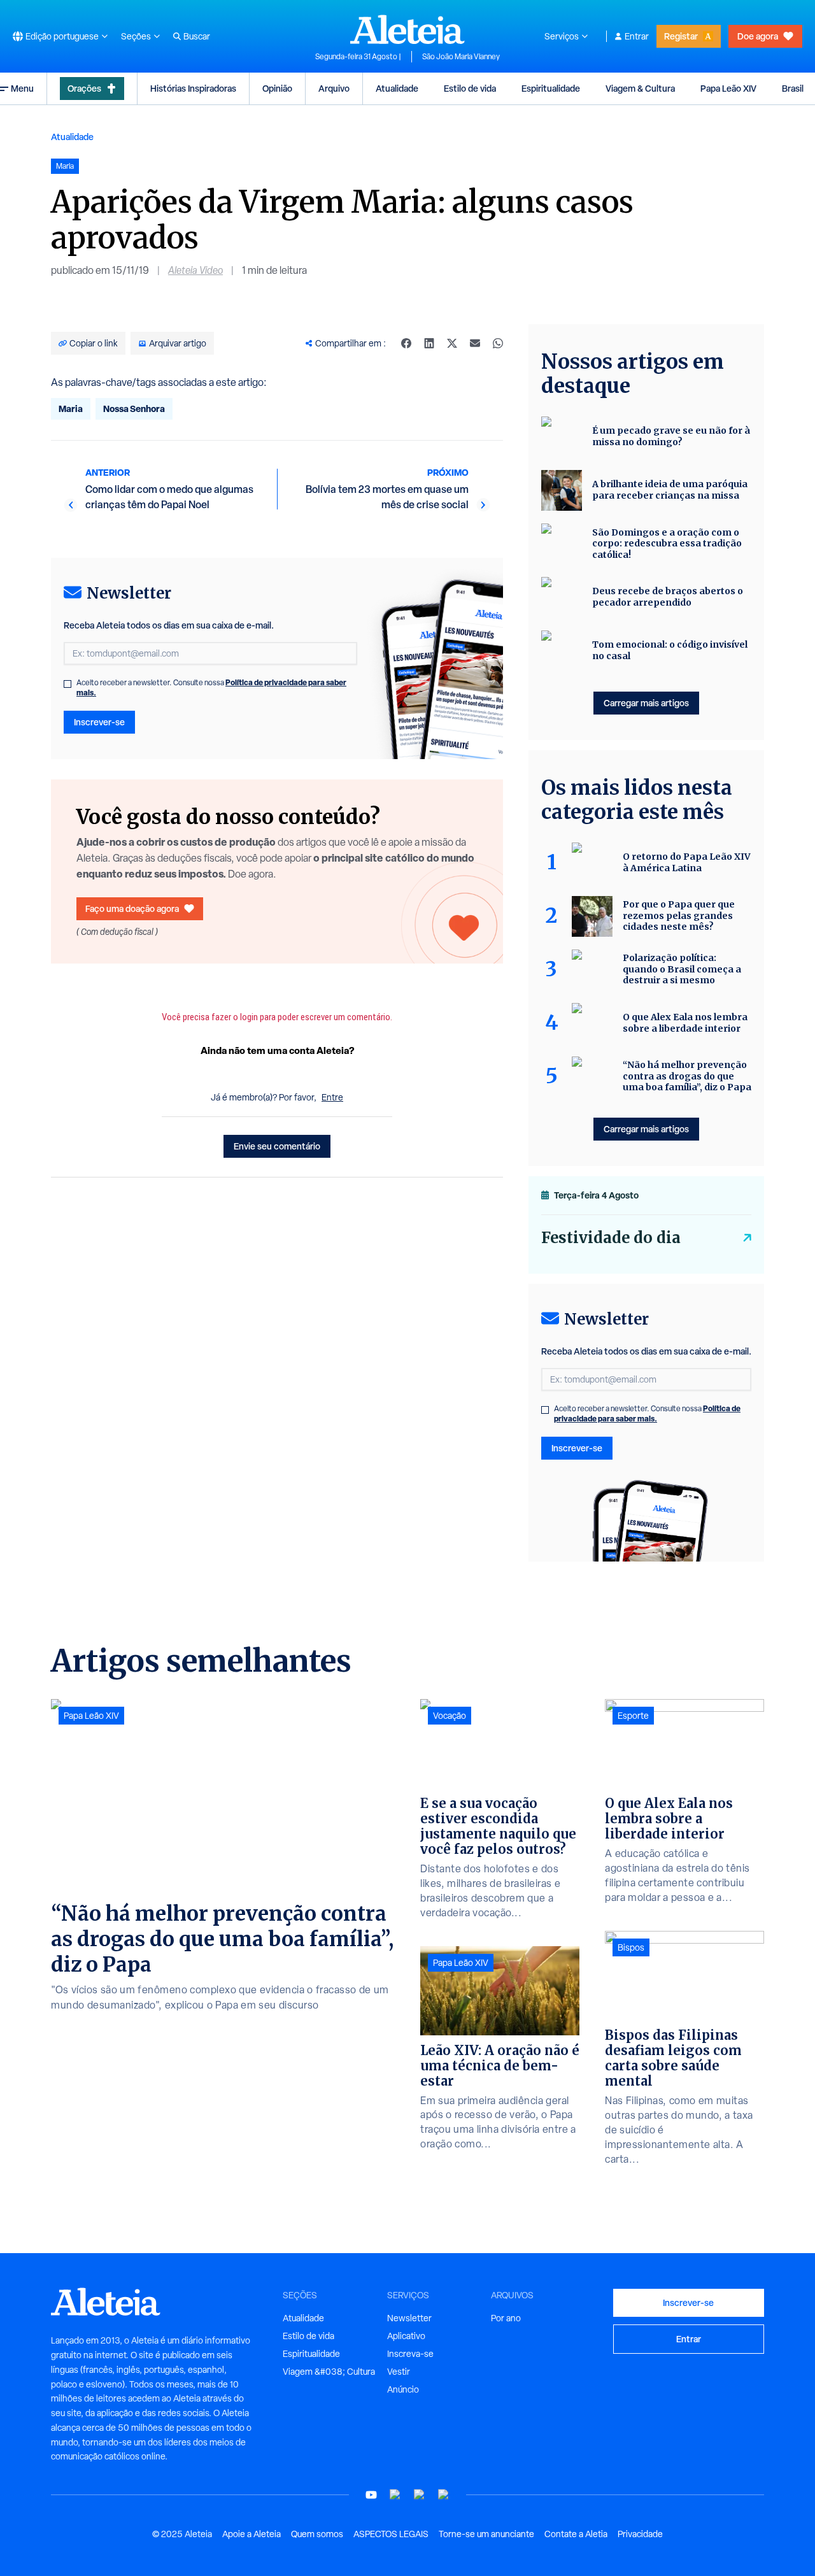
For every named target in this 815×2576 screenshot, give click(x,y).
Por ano (506, 2318)
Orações (84, 88)
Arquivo (334, 88)
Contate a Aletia (576, 2534)
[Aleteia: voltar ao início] (407, 29)
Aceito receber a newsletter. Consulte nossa (211, 688)
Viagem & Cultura (640, 88)
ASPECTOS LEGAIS (391, 2534)
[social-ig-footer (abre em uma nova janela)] (444, 2495)
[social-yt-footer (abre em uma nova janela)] (371, 2495)
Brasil (793, 88)
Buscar (197, 36)
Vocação (450, 1716)
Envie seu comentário (277, 1146)
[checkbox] (67, 684)
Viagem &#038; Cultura (329, 2372)
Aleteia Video (195, 270)
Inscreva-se (410, 2354)
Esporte (633, 1716)
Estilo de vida (470, 88)
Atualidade (397, 88)
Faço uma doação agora (132, 908)
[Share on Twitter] (452, 343)
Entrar (637, 36)
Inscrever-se (99, 722)
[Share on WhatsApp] (498, 343)
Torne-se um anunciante (486, 2534)
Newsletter (409, 2318)
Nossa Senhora (134, 409)
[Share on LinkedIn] (429, 343)
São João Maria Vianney (461, 57)
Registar (681, 36)
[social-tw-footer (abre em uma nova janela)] (420, 2495)
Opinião (277, 88)
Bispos (631, 1947)
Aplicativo (406, 2336)
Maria (71, 409)
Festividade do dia (611, 1238)
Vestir (399, 2372)
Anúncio (403, 2389)
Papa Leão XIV (728, 88)
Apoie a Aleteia (252, 2534)
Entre (332, 1097)
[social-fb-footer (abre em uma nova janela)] (395, 2495)
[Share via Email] (475, 343)
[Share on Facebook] (406, 343)
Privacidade (640, 2534)
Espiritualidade (551, 88)
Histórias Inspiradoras (193, 88)
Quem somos (317, 2534)
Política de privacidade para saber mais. (647, 1413)
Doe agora (758, 36)
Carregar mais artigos (646, 703)
